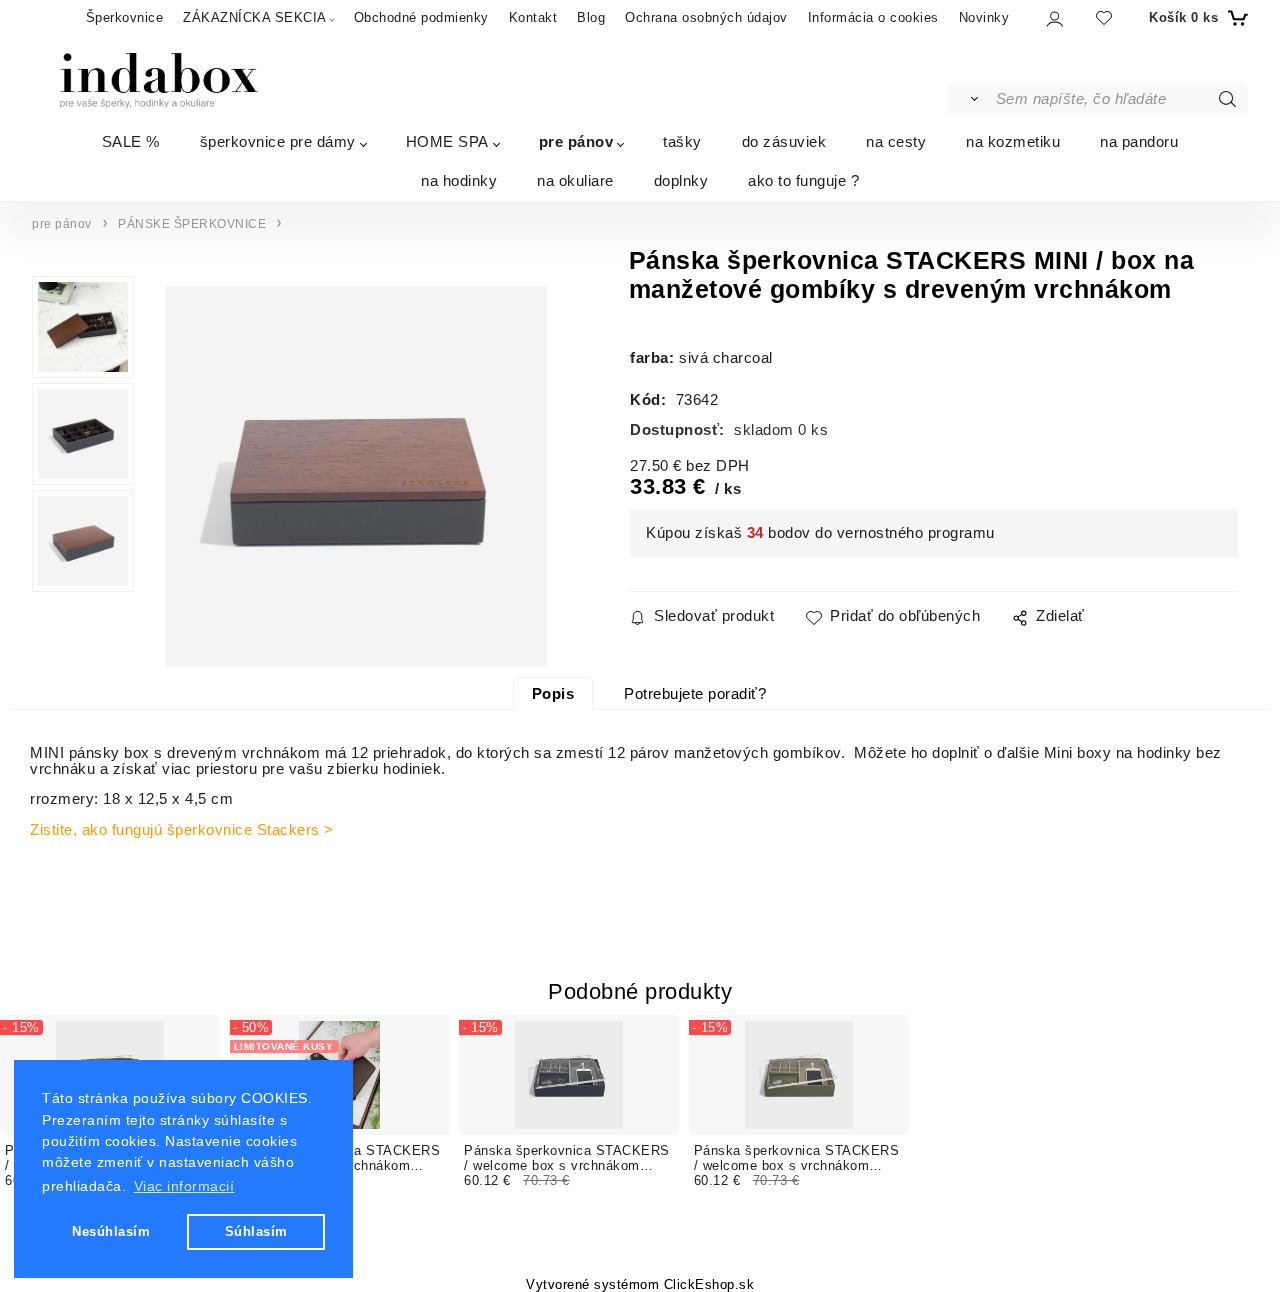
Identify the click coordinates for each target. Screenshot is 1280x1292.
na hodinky (459, 180)
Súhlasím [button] (256, 1231)
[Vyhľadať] (970, 99)
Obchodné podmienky (421, 17)
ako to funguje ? (803, 180)
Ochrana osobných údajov (706, 17)
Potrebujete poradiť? (695, 694)
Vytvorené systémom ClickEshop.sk (640, 1285)
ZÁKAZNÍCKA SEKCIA (255, 17)
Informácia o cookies (873, 17)
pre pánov (576, 141)
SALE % (131, 141)
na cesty (896, 141)
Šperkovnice (125, 17)
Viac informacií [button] (184, 1186)
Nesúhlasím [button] (111, 1231)
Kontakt (533, 17)
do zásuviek (784, 141)
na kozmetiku (1013, 141)
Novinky (984, 17)
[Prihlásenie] (1053, 18)
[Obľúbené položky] (1104, 17)
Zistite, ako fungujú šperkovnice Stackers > (182, 830)
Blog (591, 17)
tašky (682, 141)
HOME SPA (447, 141)
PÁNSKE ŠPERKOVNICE (192, 224)
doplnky (681, 180)
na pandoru (1139, 141)
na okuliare (575, 180)
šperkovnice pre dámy (278, 141)
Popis (553, 694)
